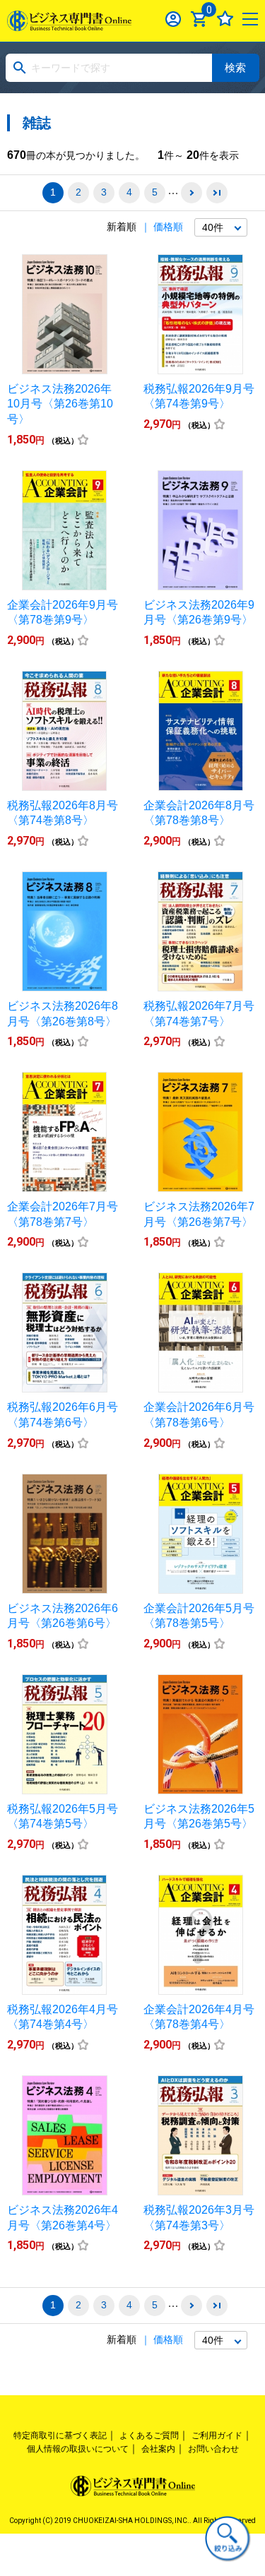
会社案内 (158, 2449)
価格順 (168, 227)
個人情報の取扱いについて (78, 2449)
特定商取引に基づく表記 (60, 2435)
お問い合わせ (213, 2449)
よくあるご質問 (149, 2435)
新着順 (122, 227)
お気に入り (225, 19)
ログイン (173, 19)
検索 (235, 67)
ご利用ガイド (217, 2435)
